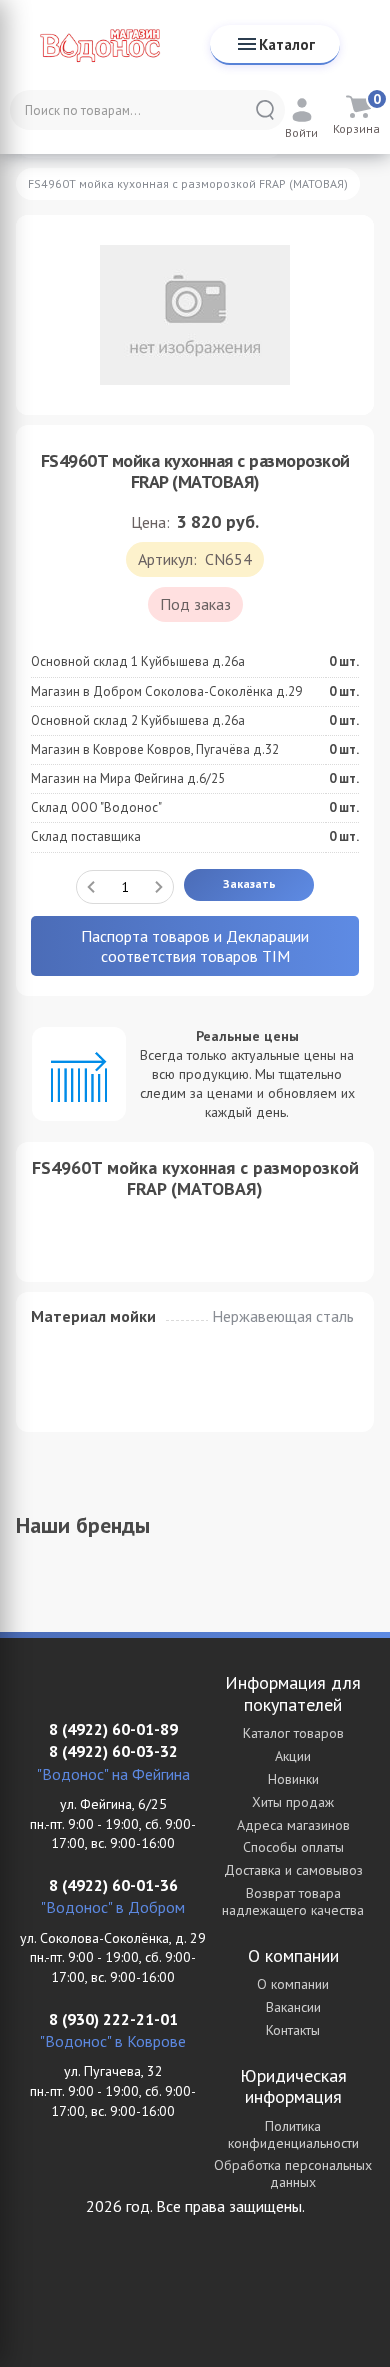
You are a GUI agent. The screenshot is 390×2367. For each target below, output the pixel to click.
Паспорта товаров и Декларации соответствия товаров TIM (195, 946)
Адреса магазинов (293, 1825)
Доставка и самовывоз (293, 1870)
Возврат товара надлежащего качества (293, 1901)
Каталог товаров (293, 1733)
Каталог (287, 44)
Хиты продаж (293, 1802)
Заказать (249, 883)
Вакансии (293, 2007)
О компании (293, 1984)
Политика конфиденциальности (293, 2134)
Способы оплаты (293, 1847)
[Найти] (265, 110)
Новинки (293, 1779)
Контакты (293, 2030)
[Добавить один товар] (159, 887)
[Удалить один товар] (91, 887)
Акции (293, 1756)
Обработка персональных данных (293, 2173)
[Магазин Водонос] (100, 45)
